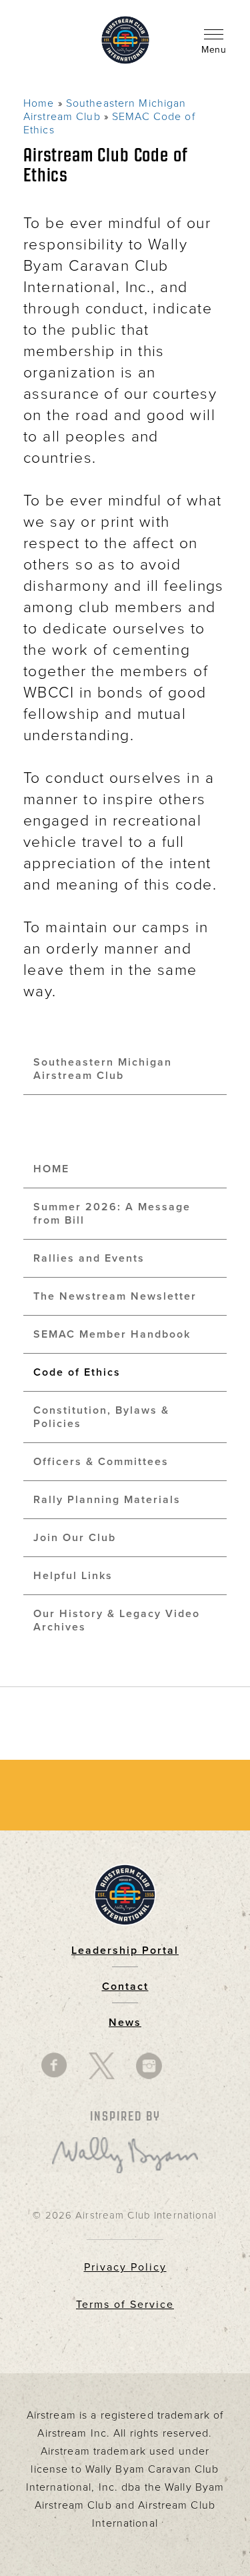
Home (39, 103)
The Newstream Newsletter (115, 1296)
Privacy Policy (125, 2267)
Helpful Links (73, 1576)
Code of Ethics (77, 1372)
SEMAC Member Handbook (112, 1334)
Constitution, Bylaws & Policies (101, 1417)
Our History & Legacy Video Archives (117, 1620)
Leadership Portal (125, 1951)
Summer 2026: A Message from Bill (112, 1214)
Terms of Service (125, 2305)
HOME (51, 1169)
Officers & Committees (101, 1462)
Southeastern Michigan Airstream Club (103, 1069)
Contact (125, 1987)
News (125, 2023)
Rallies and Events (89, 1258)
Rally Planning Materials (107, 1500)
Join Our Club (75, 1538)
